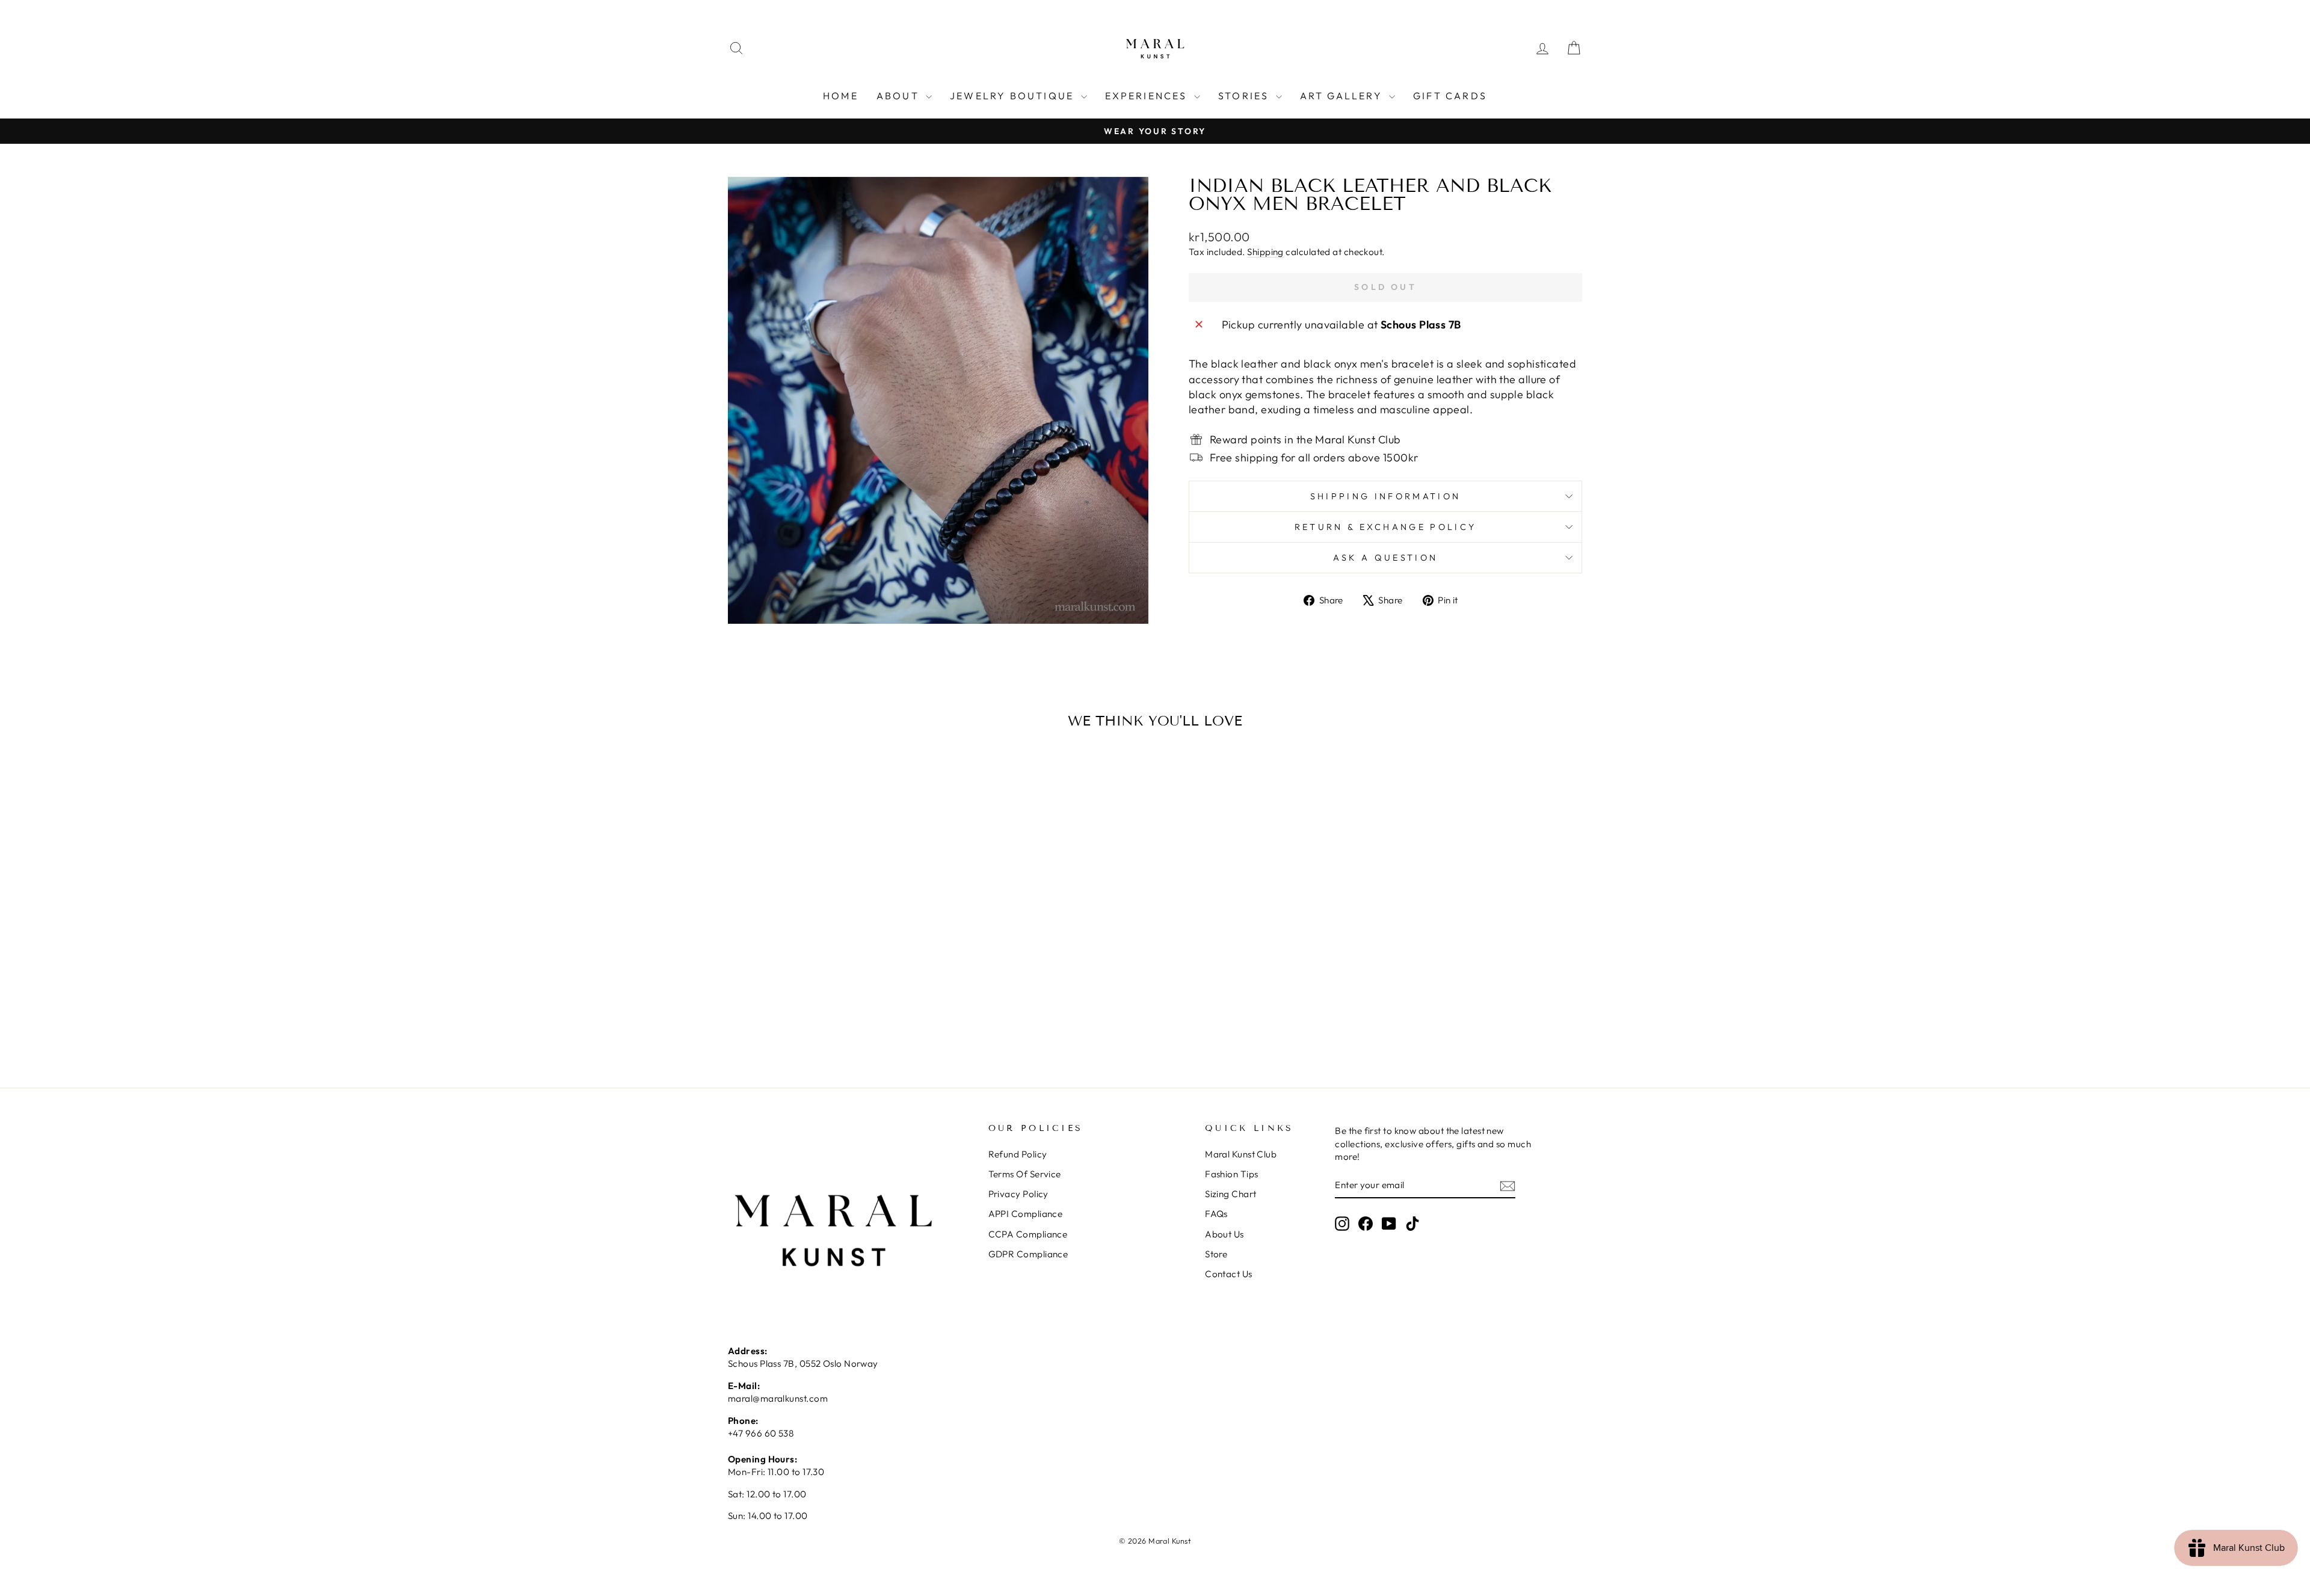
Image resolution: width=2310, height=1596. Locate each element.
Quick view (830, 960)
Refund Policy (1018, 1154)
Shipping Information (1385, 496)
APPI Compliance (1026, 1214)
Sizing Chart (1230, 1194)
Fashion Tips (1231, 1174)
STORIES (1246, 96)
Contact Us (1229, 1274)
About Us (1224, 1234)
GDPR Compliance (1028, 1254)
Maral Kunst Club (1241, 1154)
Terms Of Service (1025, 1174)
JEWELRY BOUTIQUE (1014, 96)
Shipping (1265, 252)
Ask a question (1385, 558)
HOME (841, 96)
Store (1216, 1254)
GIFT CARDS (1450, 96)
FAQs (1216, 1214)
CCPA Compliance (1028, 1234)
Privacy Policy (1018, 1194)
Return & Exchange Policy (1386, 527)
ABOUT (900, 96)
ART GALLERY (1343, 96)
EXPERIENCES (1148, 96)
